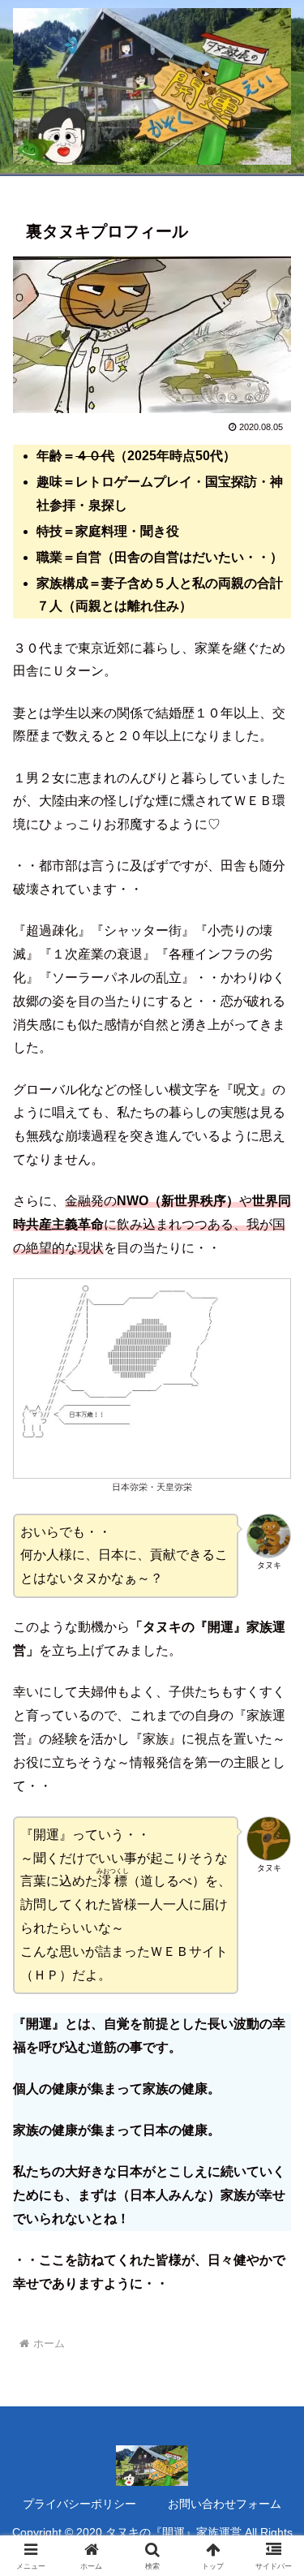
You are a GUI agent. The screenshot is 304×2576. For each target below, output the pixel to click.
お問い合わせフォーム (225, 2504)
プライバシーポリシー (79, 2504)
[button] (272, 2156)
